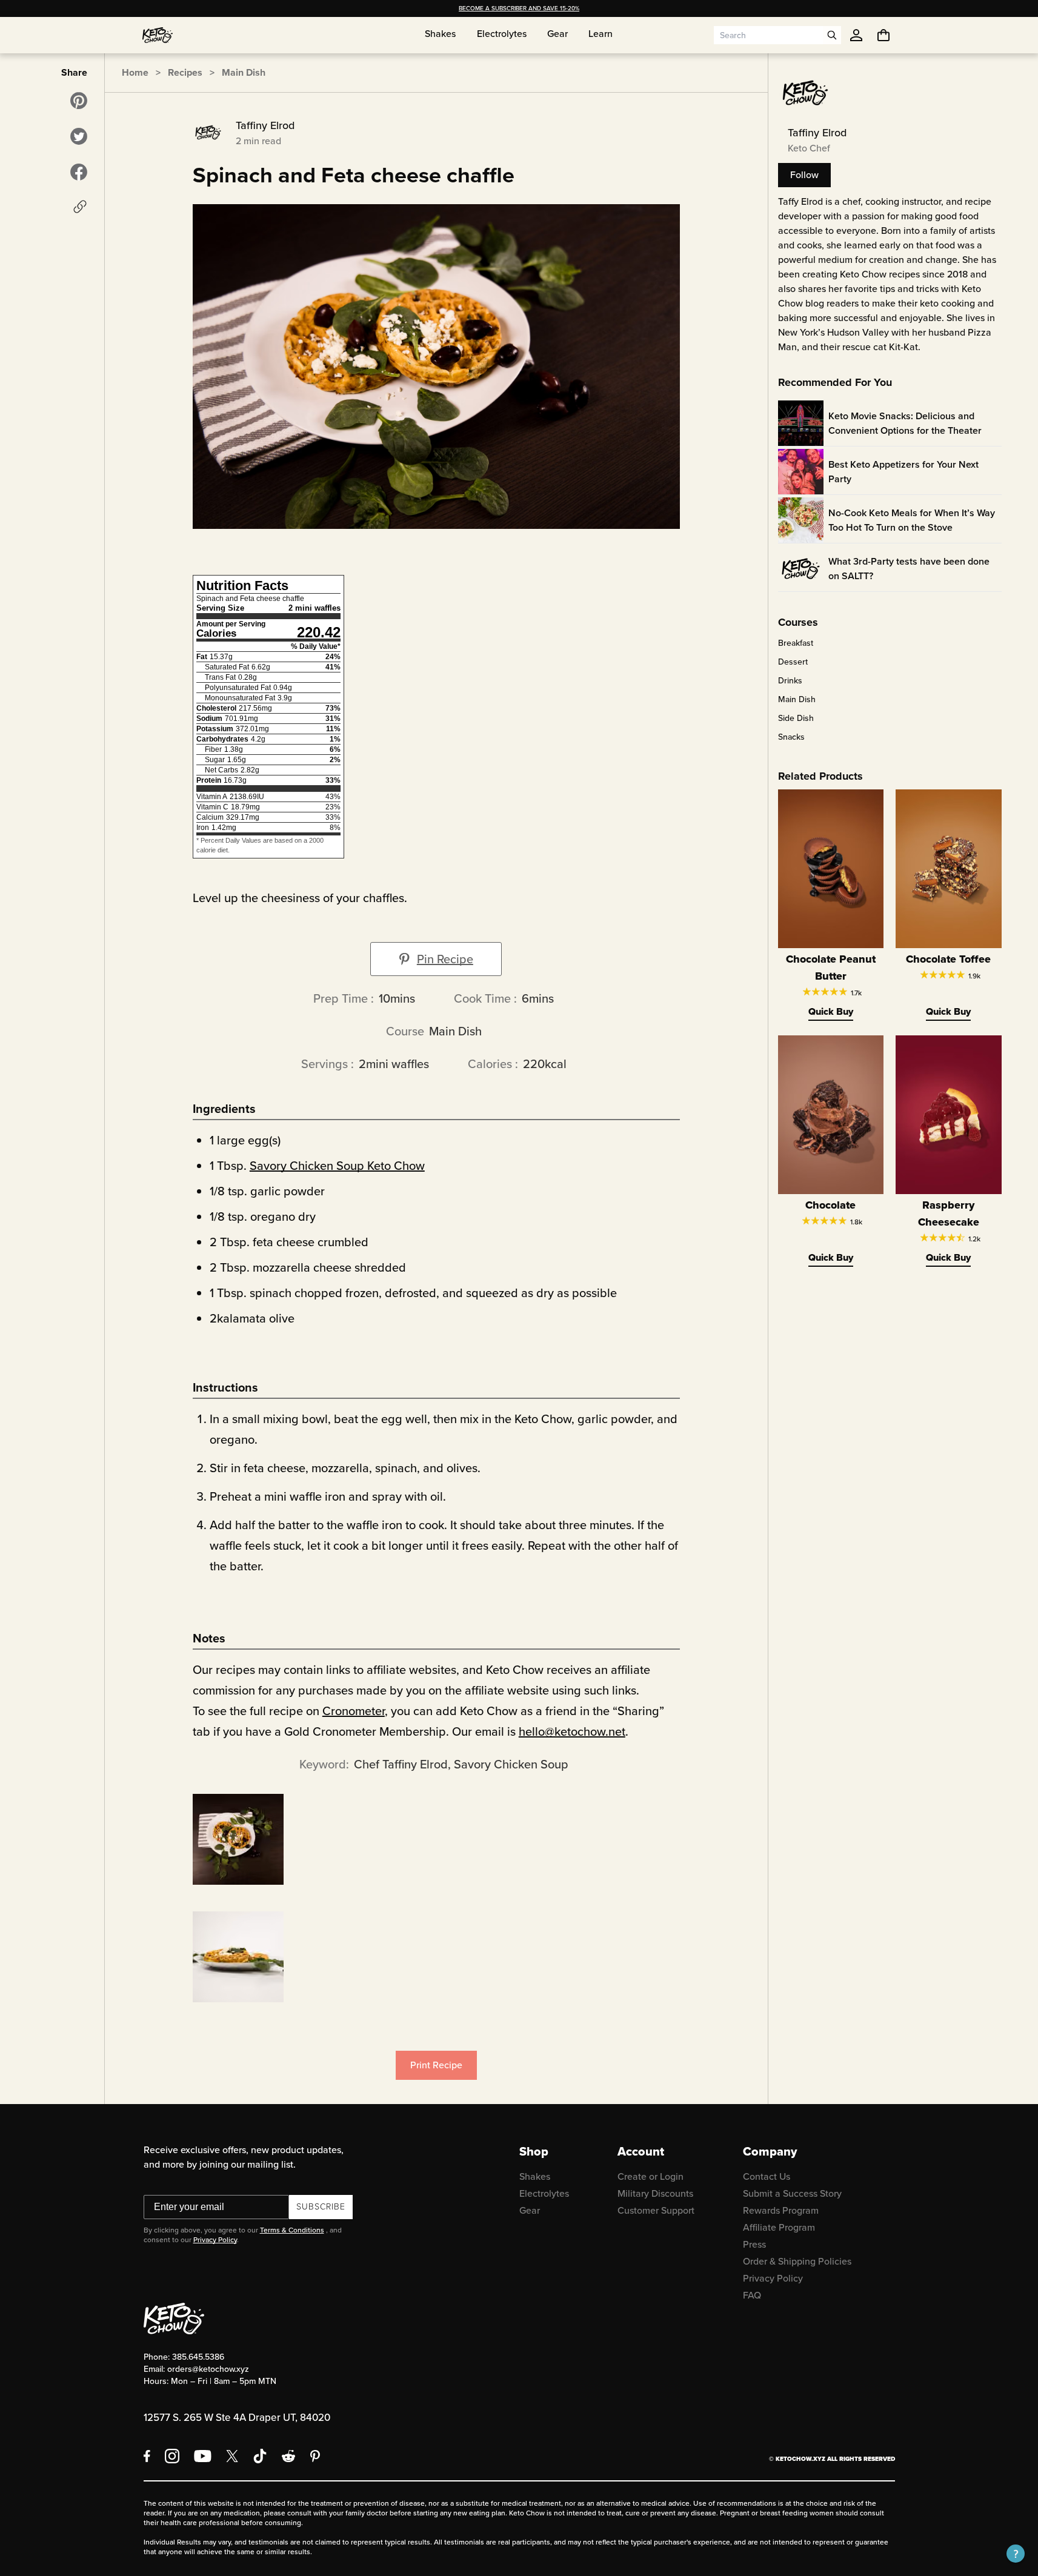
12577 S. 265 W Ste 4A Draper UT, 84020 (237, 2418)
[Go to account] (856, 35)
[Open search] (832, 35)
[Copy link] (80, 207)
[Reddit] (289, 2456)
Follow (804, 175)
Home (135, 72)
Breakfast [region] (796, 643)
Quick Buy (831, 1011)
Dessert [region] (793, 662)
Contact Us (767, 2176)
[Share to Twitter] (79, 136)
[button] (1016, 2554)
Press (754, 2244)
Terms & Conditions (292, 2230)
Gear (530, 2210)
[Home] (158, 35)
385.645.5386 (198, 2357)
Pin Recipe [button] (445, 959)
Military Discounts (655, 2193)
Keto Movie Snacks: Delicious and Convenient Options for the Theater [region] (905, 423)
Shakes (535, 2176)
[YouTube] (203, 2456)
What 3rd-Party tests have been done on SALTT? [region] (909, 569)
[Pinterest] (315, 2456)
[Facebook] (147, 2456)
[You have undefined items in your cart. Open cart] (883, 35)
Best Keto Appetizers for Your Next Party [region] (903, 472)
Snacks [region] (791, 737)
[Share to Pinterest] (79, 101)
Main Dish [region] (797, 700)
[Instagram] (172, 2456)
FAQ (752, 2295)
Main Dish (244, 72)
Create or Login (650, 2176)
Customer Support (656, 2210)
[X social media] (232, 2456)
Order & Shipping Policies (797, 2261)
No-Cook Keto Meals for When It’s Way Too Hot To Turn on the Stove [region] (912, 520)
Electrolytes (544, 2193)
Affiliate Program (779, 2227)
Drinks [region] (790, 681)
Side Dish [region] (796, 719)
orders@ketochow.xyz (208, 2369)
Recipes (185, 72)
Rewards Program (781, 2210)
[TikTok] (260, 2456)
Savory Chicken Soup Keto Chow (337, 1166)
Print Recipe (436, 2065)
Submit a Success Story (792, 2193)
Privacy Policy (215, 2240)
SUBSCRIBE (321, 2207)
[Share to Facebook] (79, 172)
